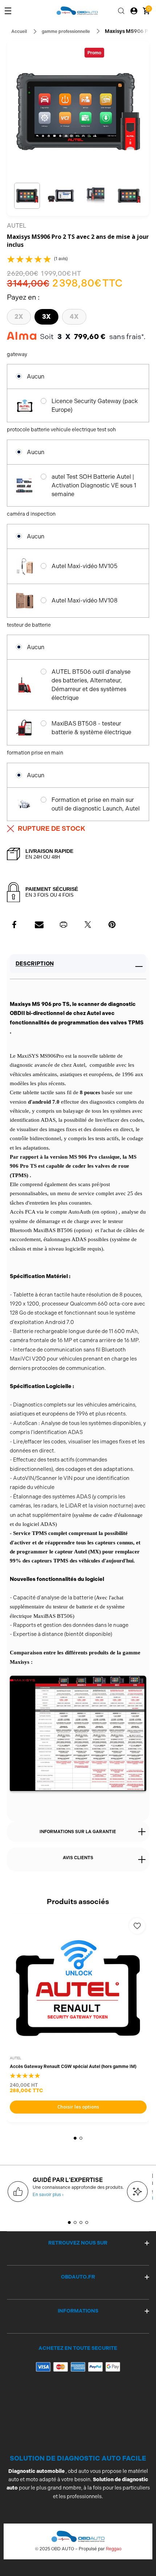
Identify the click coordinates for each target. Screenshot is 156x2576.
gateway (18, 354)
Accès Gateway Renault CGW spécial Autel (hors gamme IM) (73, 2067)
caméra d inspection (32, 514)
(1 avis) (61, 259)
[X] (88, 925)
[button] (27, 196)
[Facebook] (15, 925)
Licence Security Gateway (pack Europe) (95, 405)
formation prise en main (36, 753)
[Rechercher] (121, 11)
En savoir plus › (48, 2195)
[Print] (63, 925)
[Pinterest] (112, 925)
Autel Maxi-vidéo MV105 (85, 566)
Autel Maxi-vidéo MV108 (85, 600)
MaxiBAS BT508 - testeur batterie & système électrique (91, 728)
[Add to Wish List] (137, 1926)
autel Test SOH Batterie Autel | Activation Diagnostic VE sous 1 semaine (94, 485)
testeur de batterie (29, 625)
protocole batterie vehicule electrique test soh (62, 430)
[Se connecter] (134, 11)
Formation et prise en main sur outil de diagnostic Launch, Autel (96, 804)
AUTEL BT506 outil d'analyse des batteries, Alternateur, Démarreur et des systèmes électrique (91, 685)
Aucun (36, 377)
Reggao (114, 2549)
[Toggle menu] (8, 11)
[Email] (39, 925)
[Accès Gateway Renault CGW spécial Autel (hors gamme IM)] (78, 1985)
